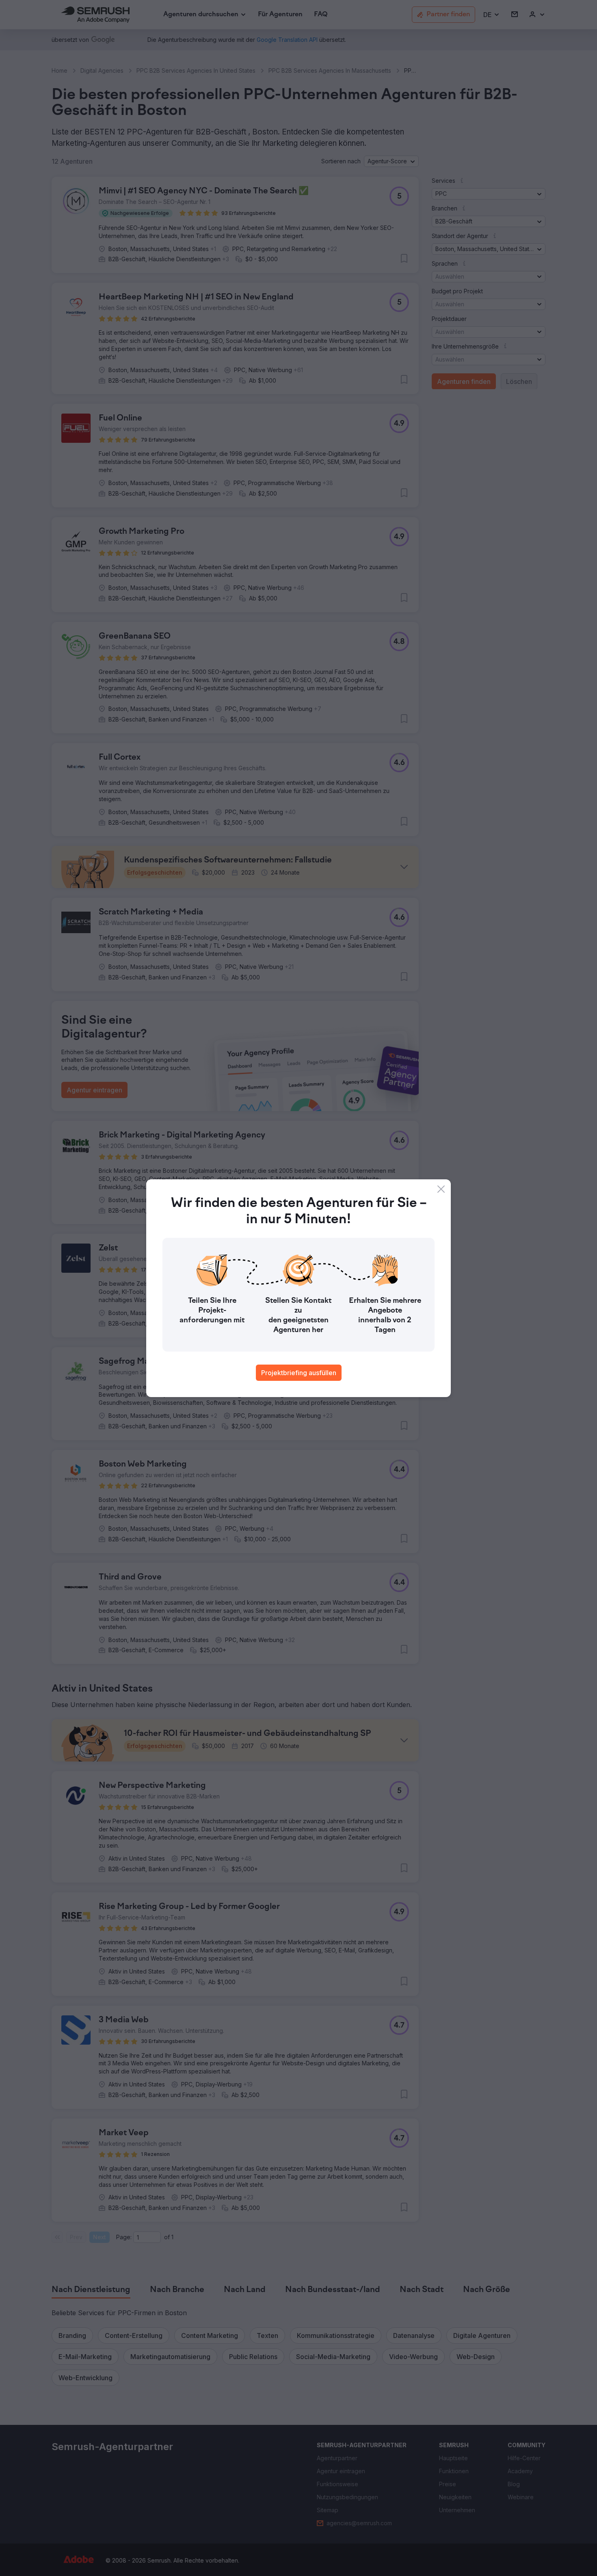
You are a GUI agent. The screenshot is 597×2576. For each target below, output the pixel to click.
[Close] (441, 1189)
